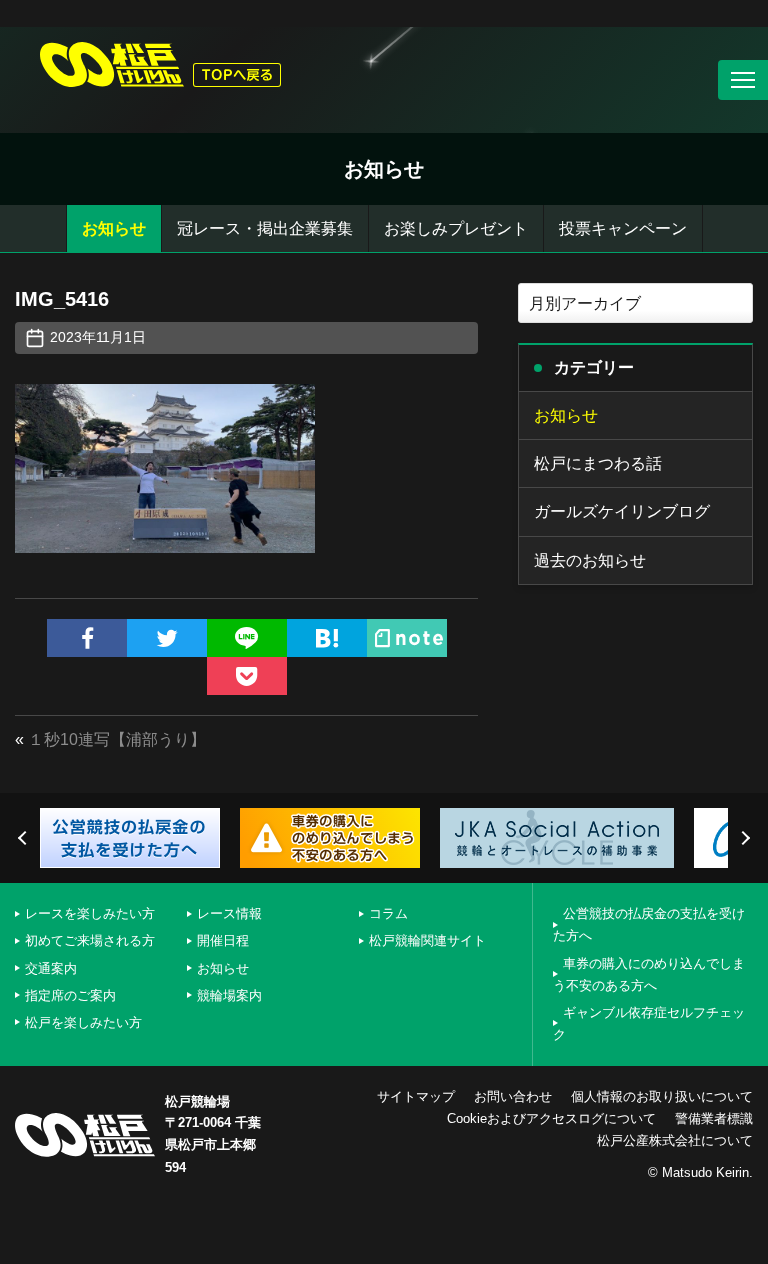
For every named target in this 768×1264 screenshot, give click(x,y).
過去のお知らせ (590, 560)
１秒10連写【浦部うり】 (117, 739)
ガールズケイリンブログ (622, 511)
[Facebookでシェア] (87, 638)
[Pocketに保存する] (247, 676)
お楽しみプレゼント (456, 228)
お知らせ (114, 228)
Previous (25, 838)
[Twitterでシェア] (167, 638)
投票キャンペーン (623, 228)
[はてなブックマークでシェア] (327, 638)
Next (743, 838)
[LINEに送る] (247, 638)
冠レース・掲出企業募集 (265, 228)
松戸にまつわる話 (598, 463)
